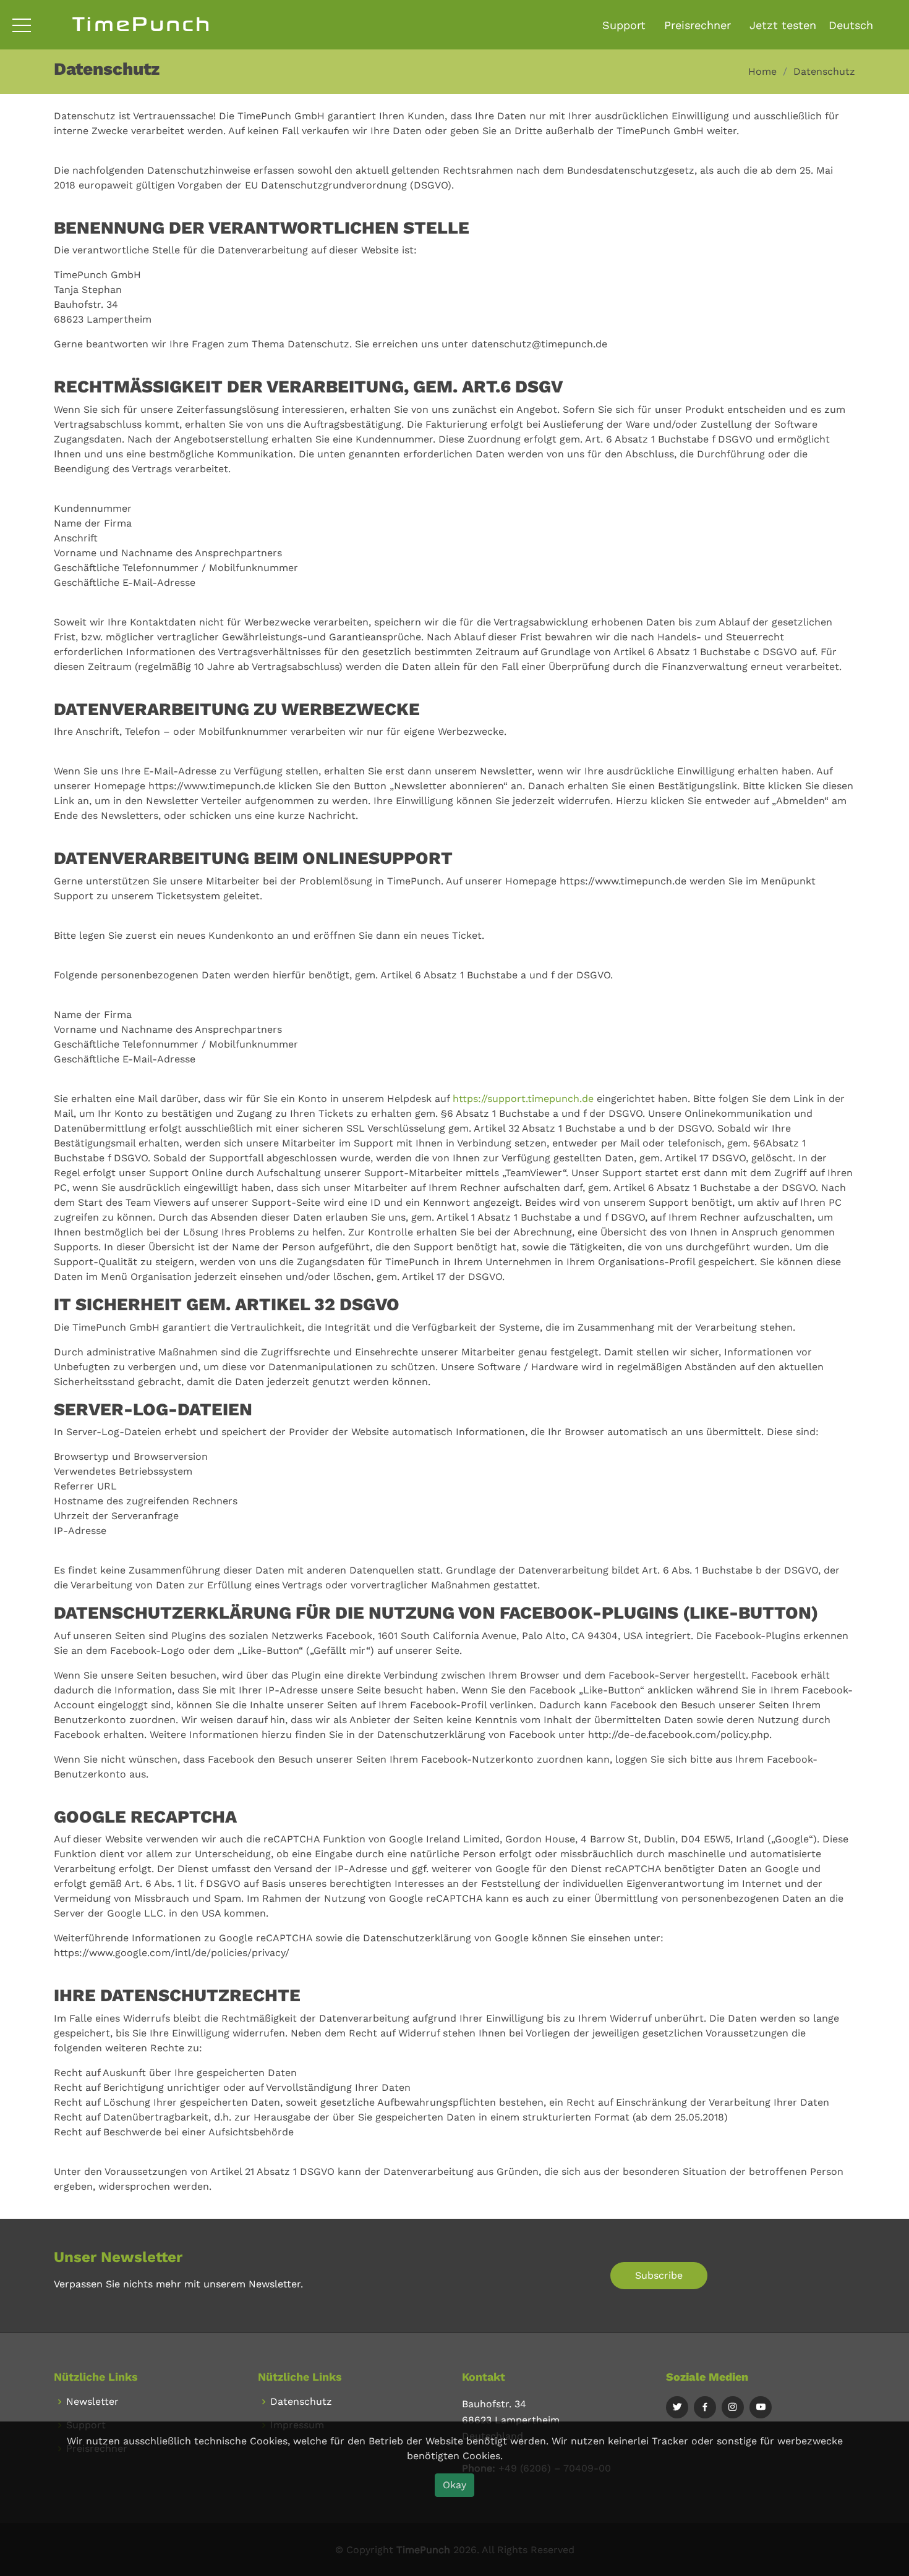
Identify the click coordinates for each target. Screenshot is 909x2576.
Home (762, 71)
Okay (454, 2485)
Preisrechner (698, 25)
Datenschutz (301, 2402)
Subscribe (659, 2275)
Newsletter (92, 2402)
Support (624, 25)
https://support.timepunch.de (523, 1099)
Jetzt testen (783, 25)
